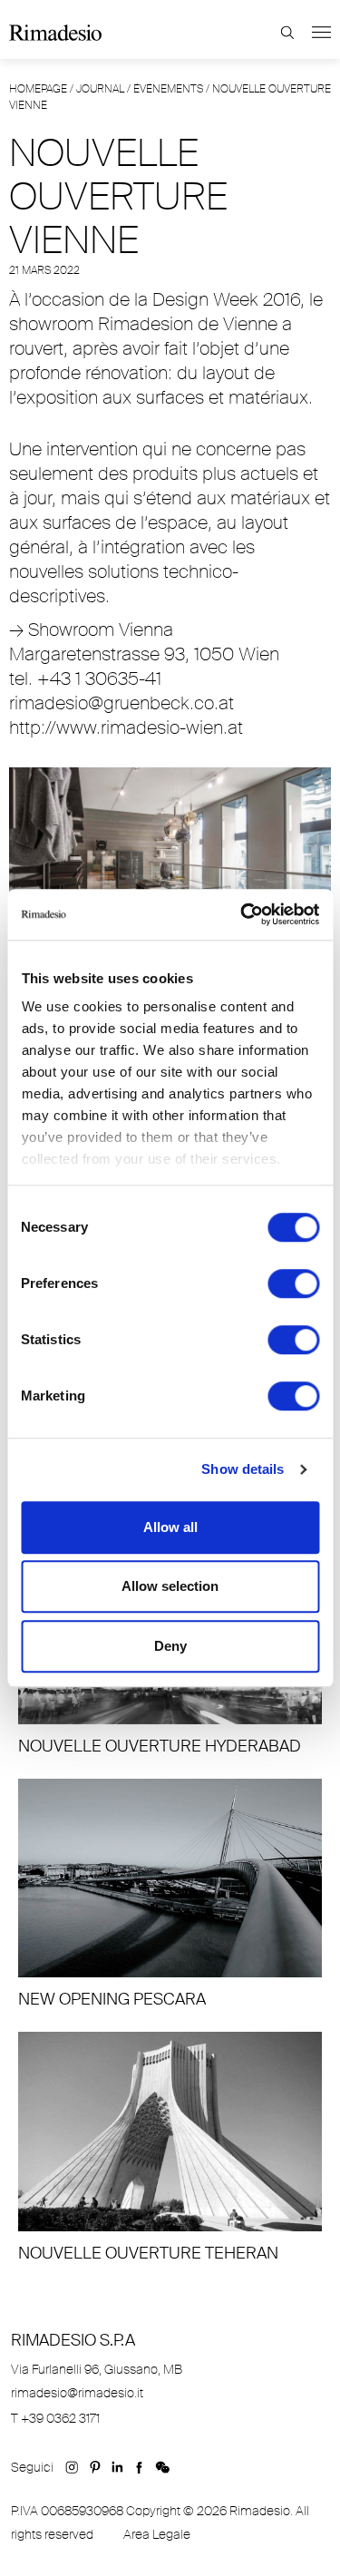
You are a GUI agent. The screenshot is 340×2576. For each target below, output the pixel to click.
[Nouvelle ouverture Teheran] (170, 2148)
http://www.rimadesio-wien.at (126, 727)
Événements (168, 89)
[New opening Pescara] (170, 1895)
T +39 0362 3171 (55, 2418)
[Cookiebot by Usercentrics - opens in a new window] (242, 914)
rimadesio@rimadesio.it (77, 2393)
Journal (100, 89)
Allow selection (170, 1586)
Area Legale (157, 2534)
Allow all (170, 1527)
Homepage (38, 89)
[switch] (293, 1283)
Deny (170, 1646)
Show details (243, 1469)
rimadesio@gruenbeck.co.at (121, 703)
